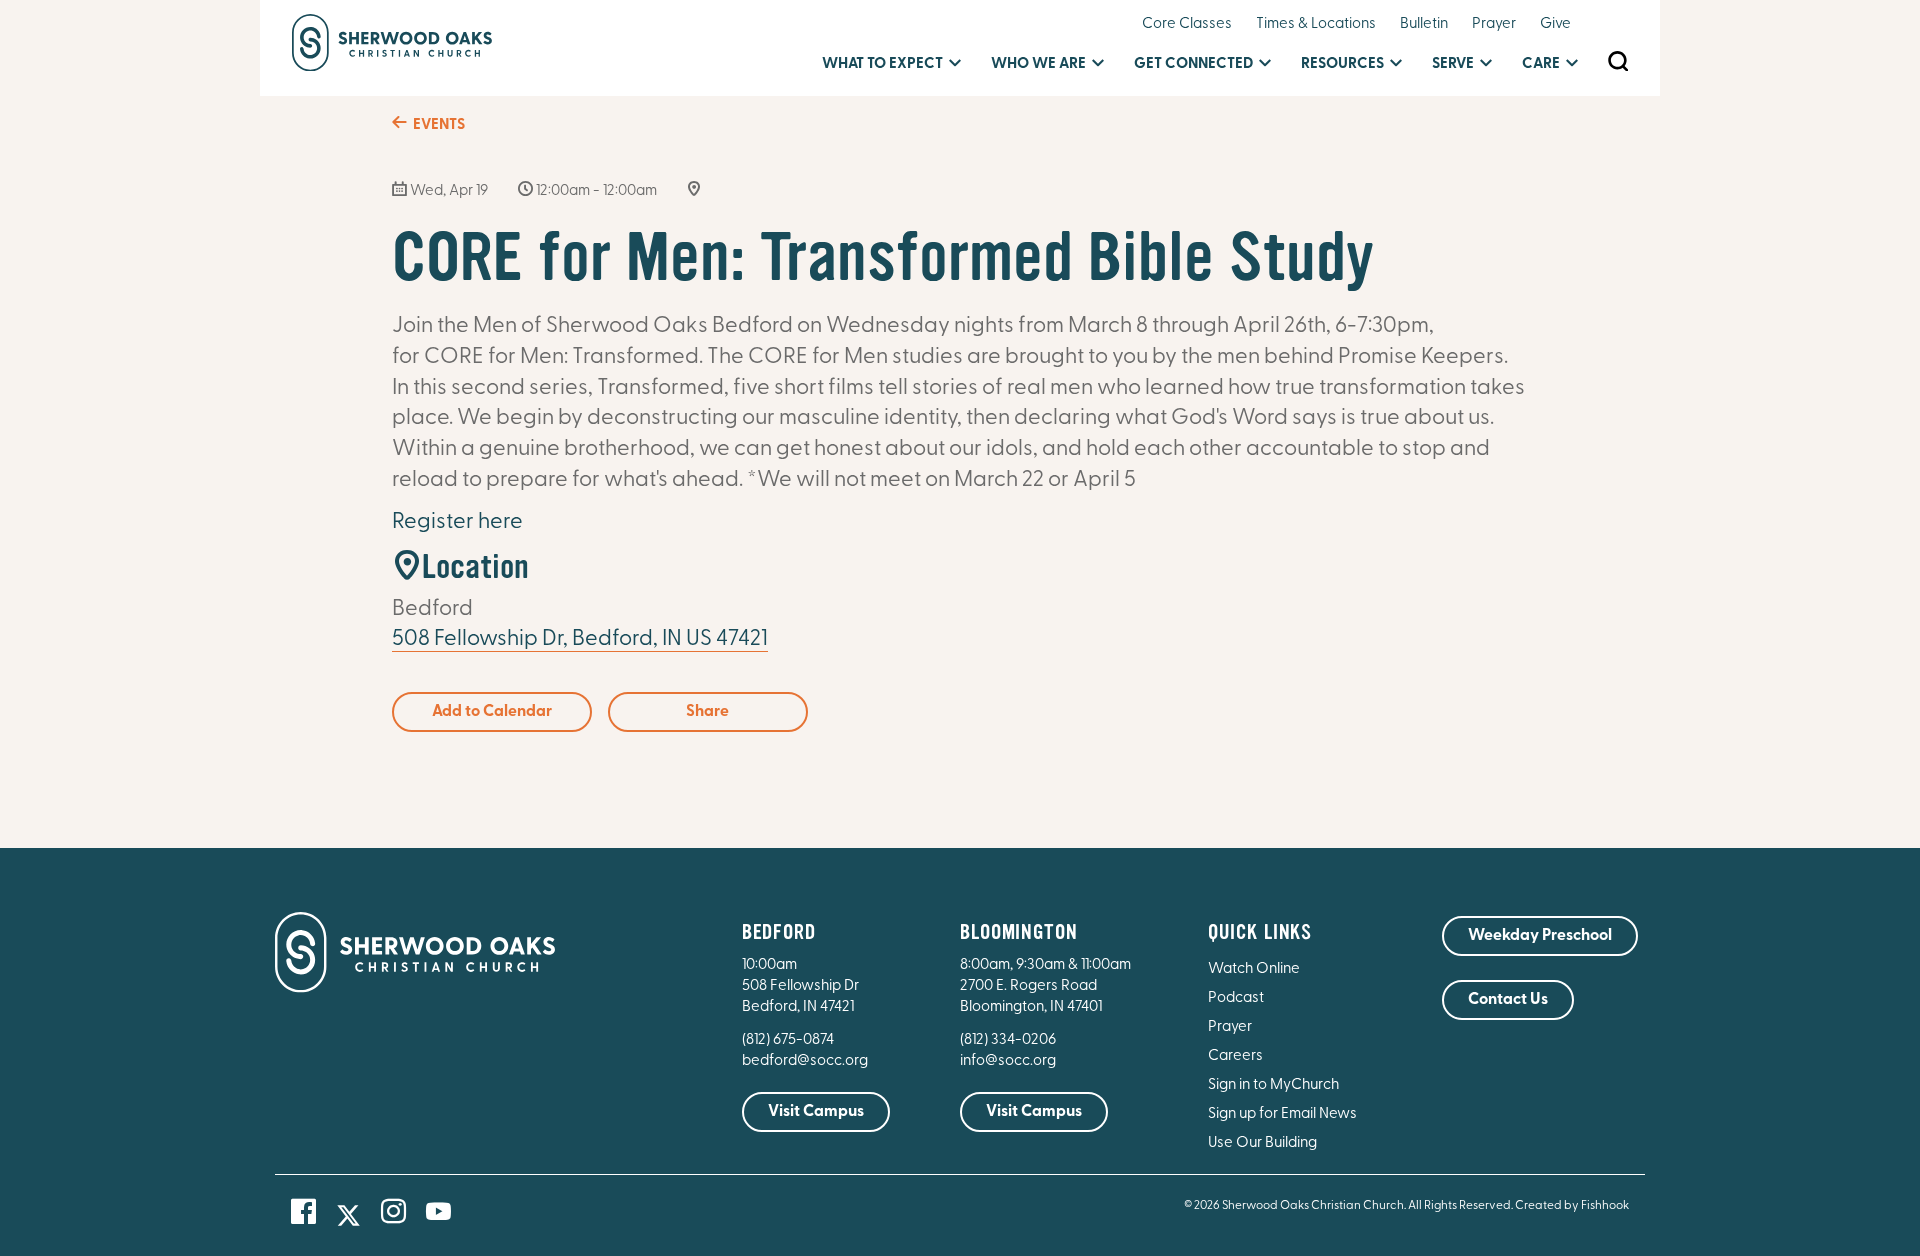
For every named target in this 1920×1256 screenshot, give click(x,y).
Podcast (1236, 998)
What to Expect (882, 64)
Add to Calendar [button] (492, 712)
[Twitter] (348, 1215)
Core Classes (1187, 24)
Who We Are (1038, 64)
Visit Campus (816, 1112)
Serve (1453, 64)
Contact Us (1508, 1000)
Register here (457, 522)
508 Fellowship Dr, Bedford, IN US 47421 (580, 639)
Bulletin (1424, 24)
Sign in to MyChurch (1273, 1085)
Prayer (1494, 24)
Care (1541, 64)
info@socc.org (1008, 1061)
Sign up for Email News (1282, 1114)
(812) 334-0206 (1008, 1040)
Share (707, 712)
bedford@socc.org (805, 1061)
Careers (1235, 1056)
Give (1555, 24)
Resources (1342, 64)
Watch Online (1254, 969)
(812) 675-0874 (789, 1040)
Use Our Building (1262, 1143)
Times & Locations (1316, 24)
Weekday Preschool (1540, 936)
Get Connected (1193, 64)
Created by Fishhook (1572, 1206)
